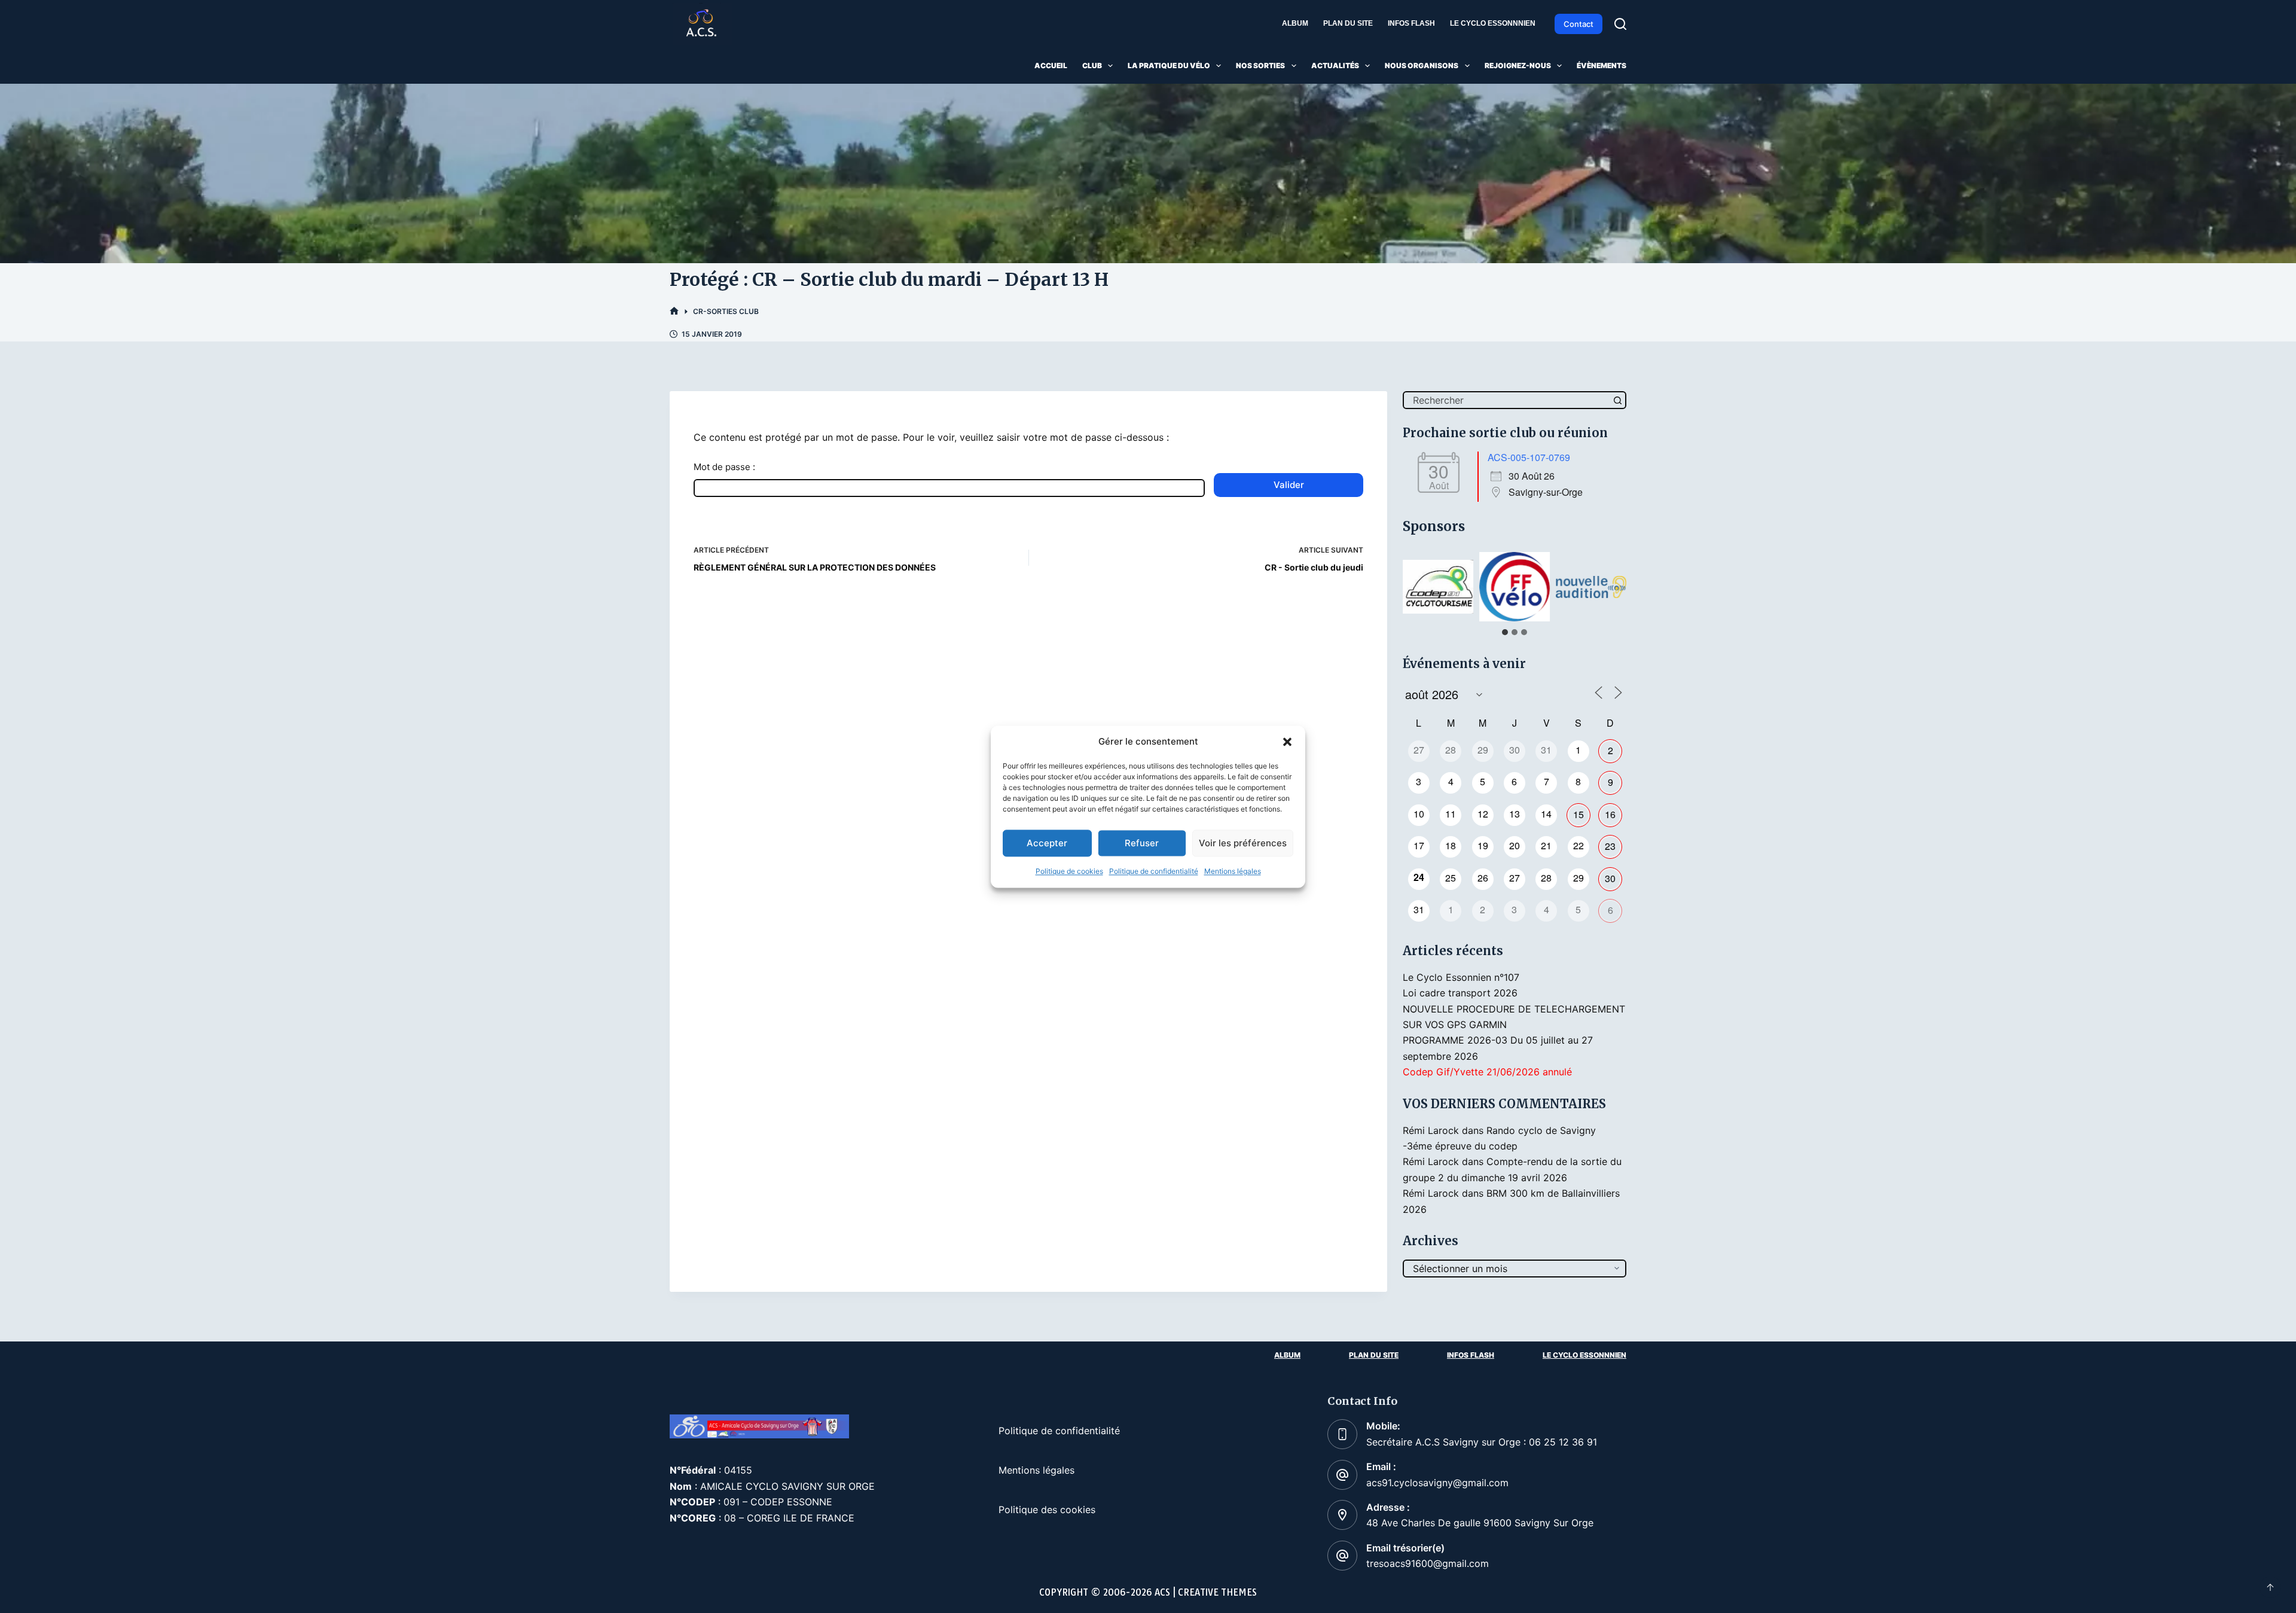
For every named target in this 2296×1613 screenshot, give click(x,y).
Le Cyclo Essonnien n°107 (1461, 977)
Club (1092, 65)
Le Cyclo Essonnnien (1493, 23)
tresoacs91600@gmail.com (1428, 1563)
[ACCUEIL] (674, 311)
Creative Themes (1217, 1592)
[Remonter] (2270, 1587)
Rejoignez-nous (1518, 65)
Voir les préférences (1243, 843)
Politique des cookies (1047, 1510)
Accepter (1047, 843)
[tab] (1505, 632)
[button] (1287, 742)
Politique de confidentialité (1154, 872)
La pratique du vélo (1169, 65)
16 (1610, 814)
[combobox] (1507, 400)
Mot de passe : (724, 467)
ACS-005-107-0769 (1529, 457)
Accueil (1051, 65)
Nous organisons (1422, 65)
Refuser (1142, 843)
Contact (1578, 24)
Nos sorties (1260, 65)
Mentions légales (1233, 872)
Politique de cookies (1069, 872)
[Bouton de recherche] (1617, 400)
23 (1610, 846)
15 (1578, 814)
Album (1295, 23)
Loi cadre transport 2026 (1460, 993)
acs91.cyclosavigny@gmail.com (1437, 1483)
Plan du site (1348, 23)
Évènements (1602, 65)
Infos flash (1411, 23)
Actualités (1335, 65)
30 (1610, 878)
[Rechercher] (1620, 24)
